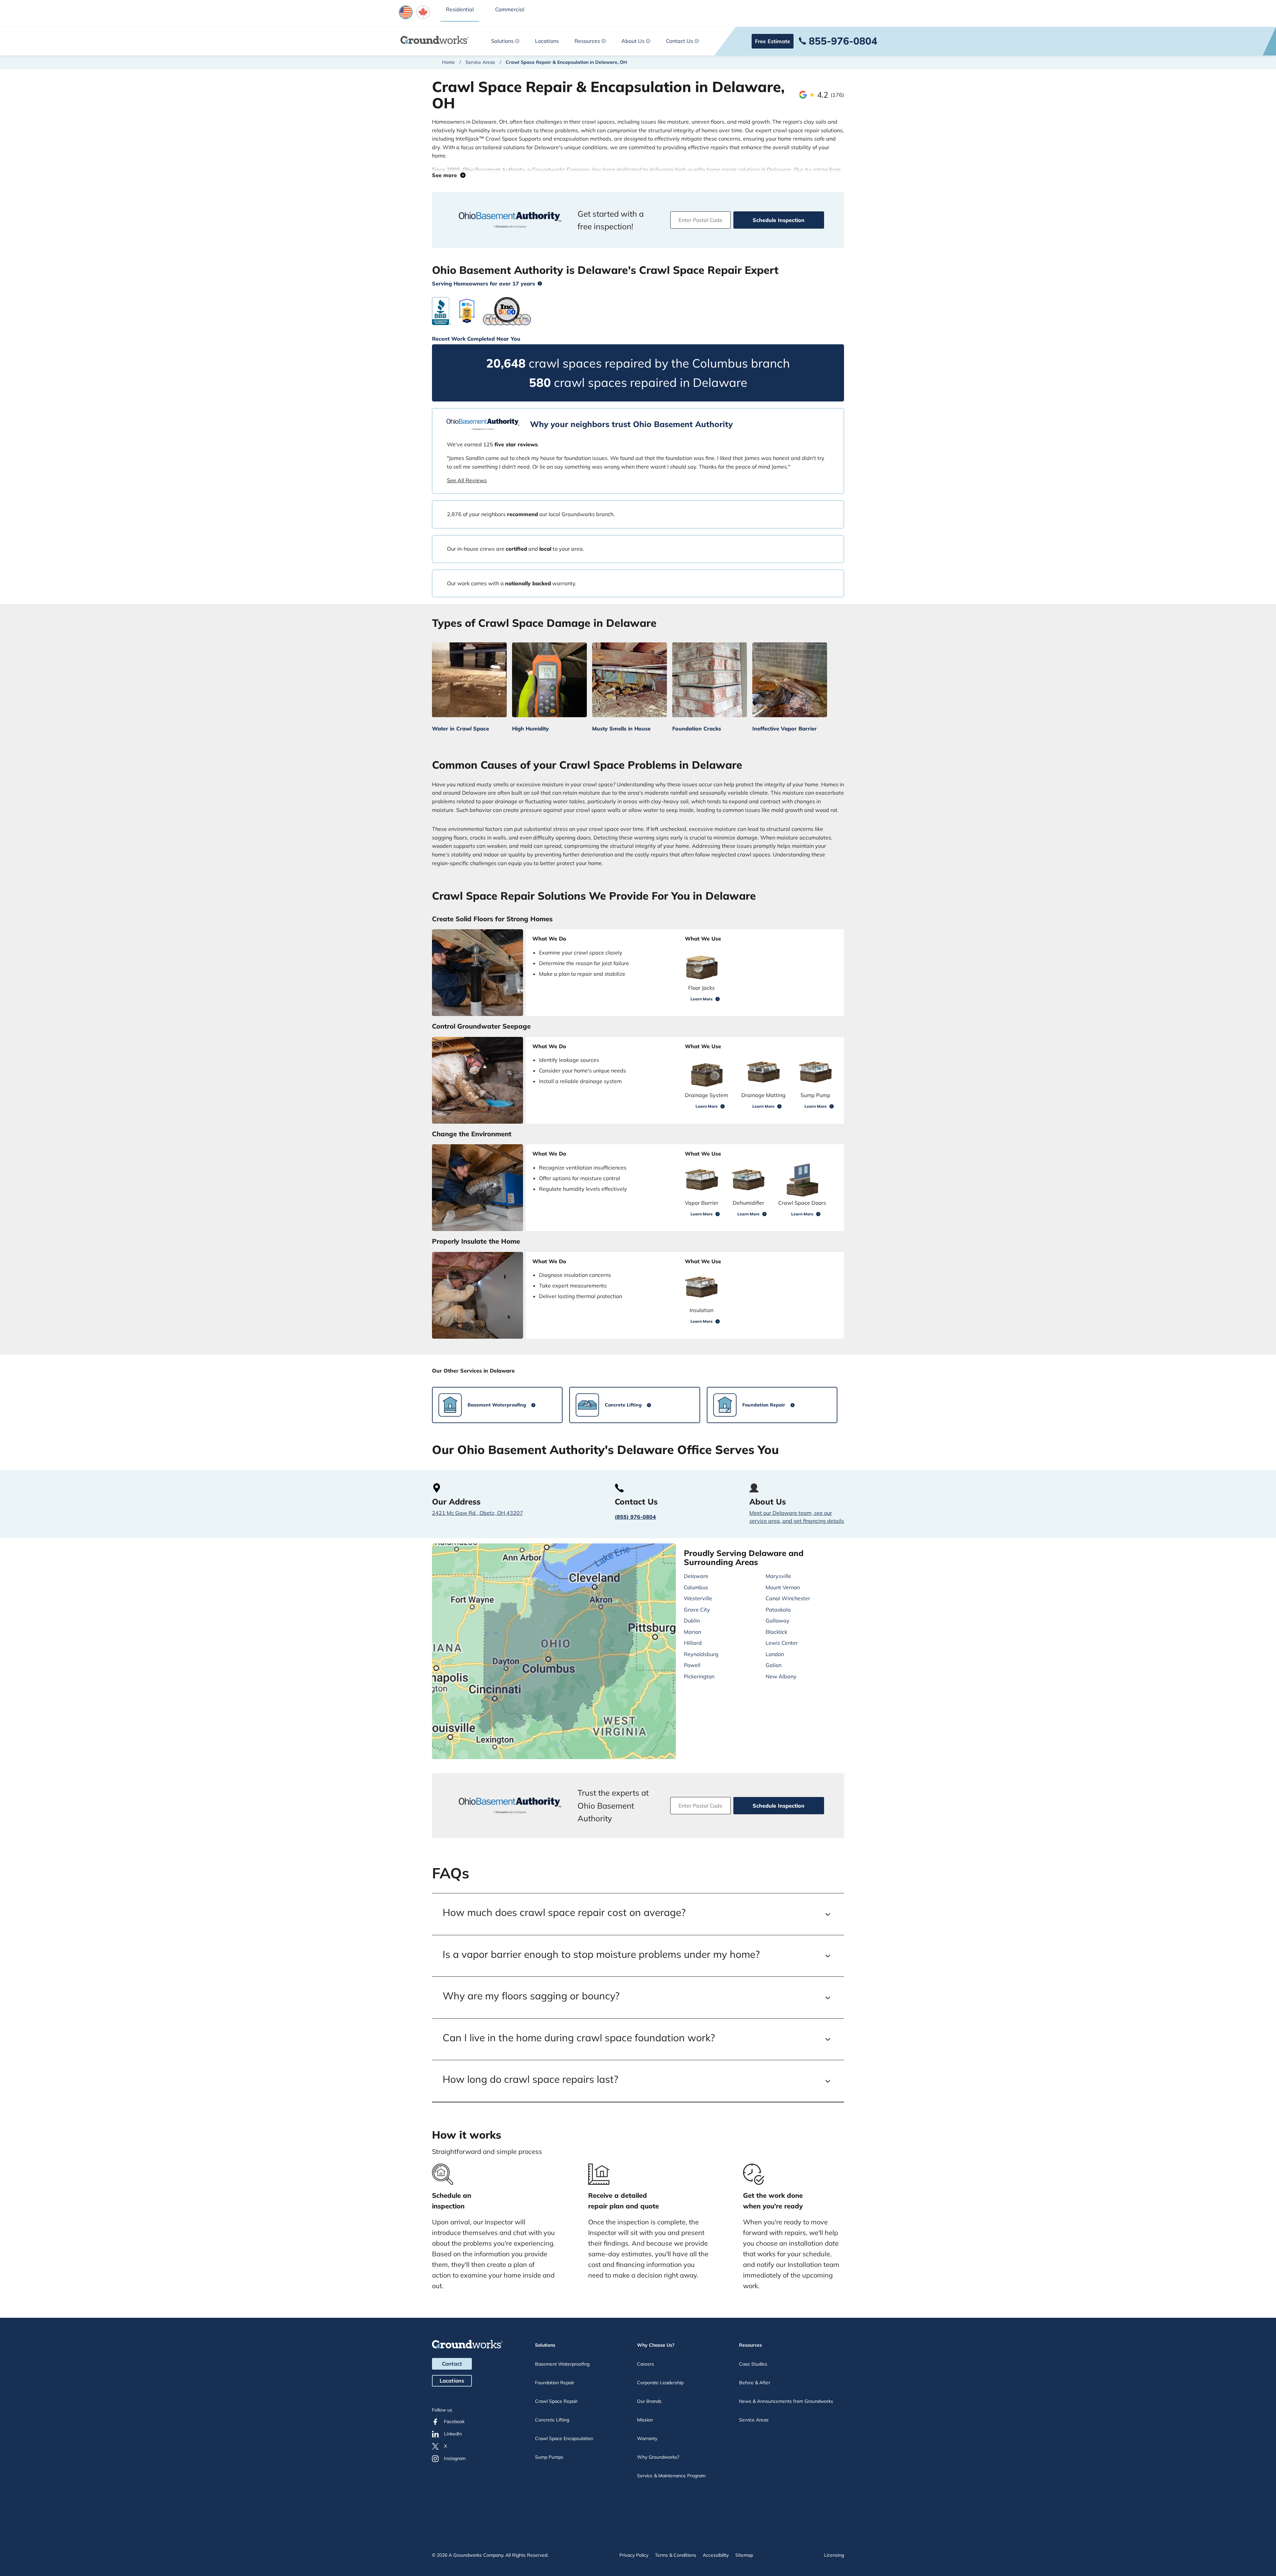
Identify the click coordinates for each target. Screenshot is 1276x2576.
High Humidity (531, 728)
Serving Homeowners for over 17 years (483, 283)
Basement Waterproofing (562, 2364)
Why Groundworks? (658, 2457)
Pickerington (699, 1676)
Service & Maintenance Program (671, 2476)
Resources (587, 41)
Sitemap (744, 2555)
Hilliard (693, 1643)
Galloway (778, 1621)
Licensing (834, 2555)
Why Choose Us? (656, 2345)
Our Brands (649, 2401)
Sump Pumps (549, 2457)
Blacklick (776, 1632)
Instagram (455, 2458)
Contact (452, 2364)
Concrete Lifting (552, 2420)
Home (448, 62)
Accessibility (716, 2555)
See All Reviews (467, 480)
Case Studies (753, 2364)
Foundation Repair (555, 2383)
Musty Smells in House (621, 728)
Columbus (696, 1587)
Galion (774, 1665)
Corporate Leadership (660, 2383)
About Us (633, 41)
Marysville (778, 1576)
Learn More (702, 999)
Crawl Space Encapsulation (564, 2438)
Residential (460, 9)
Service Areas (480, 62)
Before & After (755, 2383)
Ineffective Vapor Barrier (785, 728)
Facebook (454, 2421)
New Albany (781, 1676)
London (775, 1654)
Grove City (697, 1610)
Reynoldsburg (701, 1654)
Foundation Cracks (697, 728)
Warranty (647, 2438)
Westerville (698, 1598)
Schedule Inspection (779, 220)
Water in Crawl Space (461, 728)
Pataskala (778, 1610)
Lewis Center (782, 1643)
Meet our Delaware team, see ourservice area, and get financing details (797, 1517)
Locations (547, 41)
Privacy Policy (634, 2555)
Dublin (692, 1621)
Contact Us (680, 41)
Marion (692, 1632)
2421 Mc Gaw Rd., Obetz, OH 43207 (478, 1513)
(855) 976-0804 (635, 1517)
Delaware (696, 1576)
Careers (645, 2364)
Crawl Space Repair (556, 2401)
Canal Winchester (788, 1598)
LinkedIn (453, 2434)
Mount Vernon (783, 1587)
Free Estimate (773, 41)
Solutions (502, 41)
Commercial (510, 9)
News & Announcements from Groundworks (786, 2401)
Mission (645, 2420)
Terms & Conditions (676, 2555)
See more (446, 175)
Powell (692, 1665)
